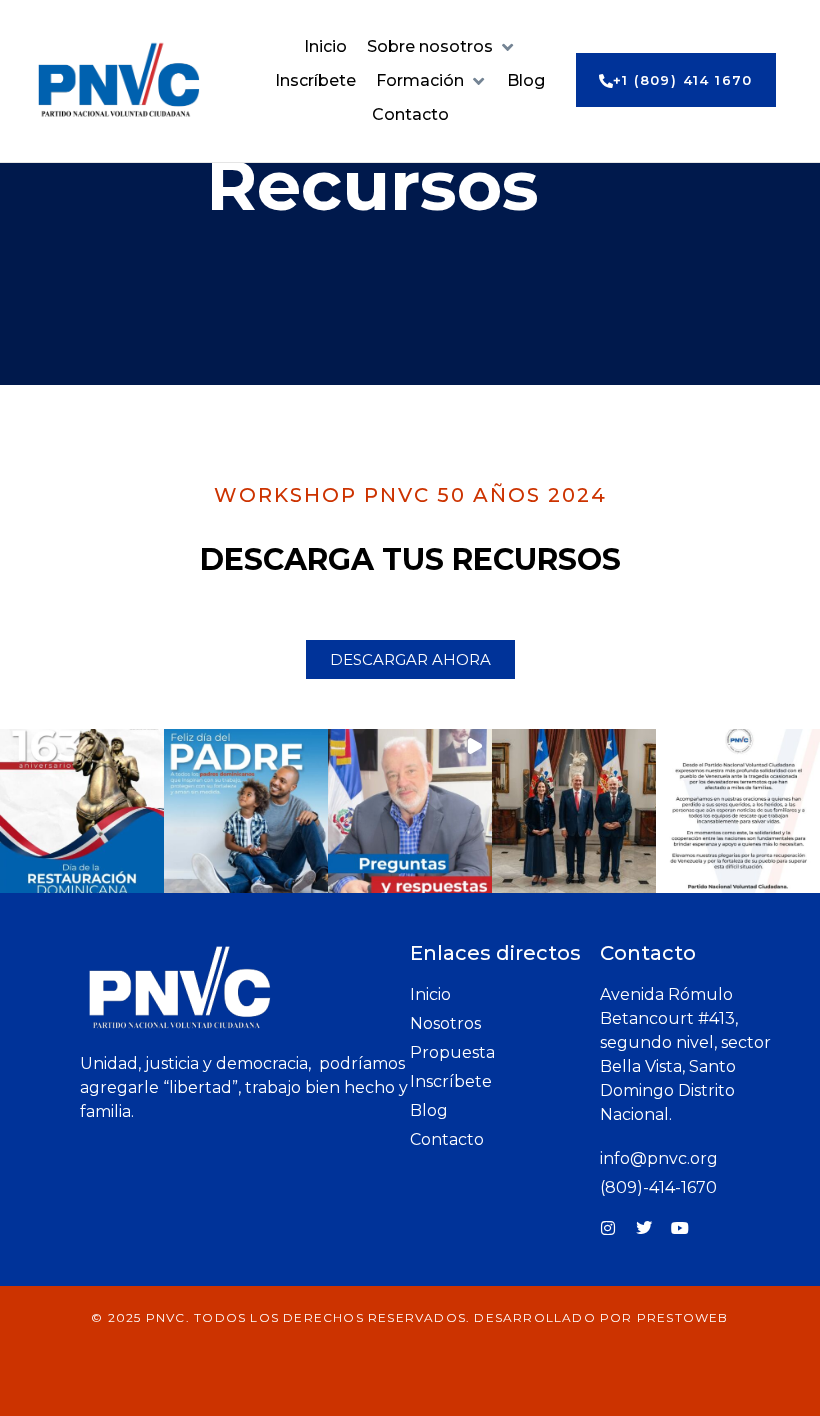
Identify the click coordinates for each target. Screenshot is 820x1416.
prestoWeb (683, 1317)
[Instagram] (608, 1228)
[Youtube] (680, 1228)
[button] (441, 47)
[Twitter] (644, 1228)
